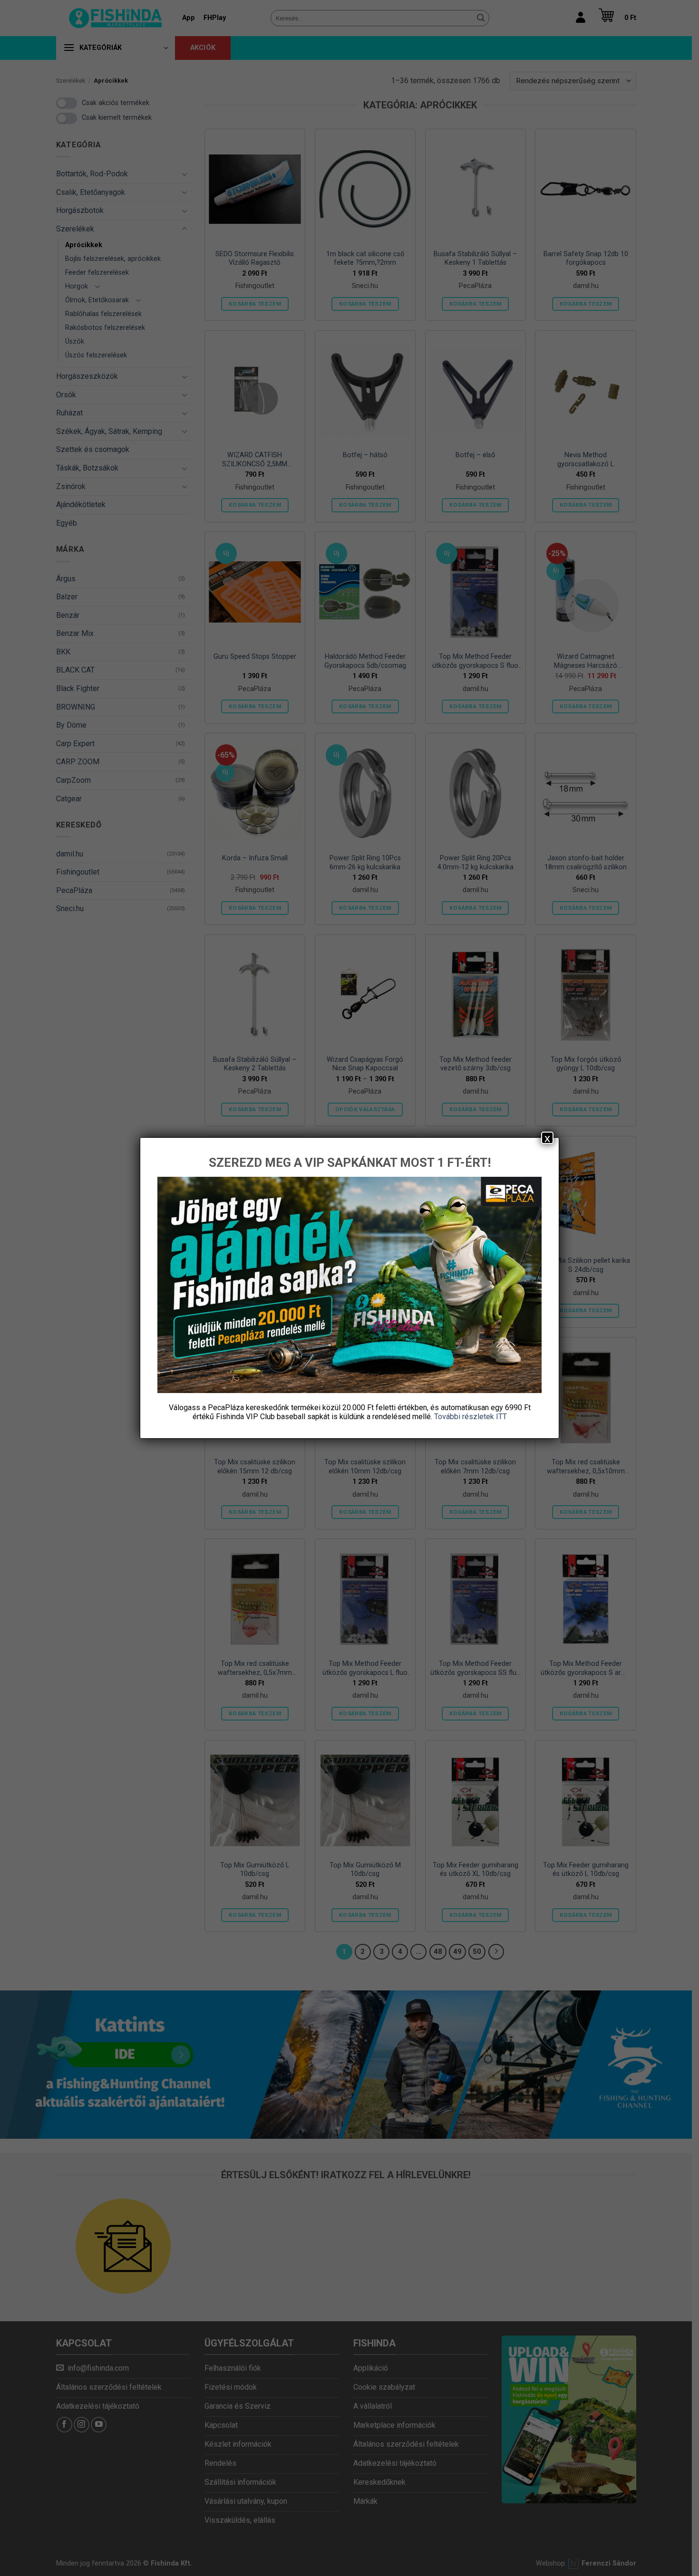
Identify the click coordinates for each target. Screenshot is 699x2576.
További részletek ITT (471, 1417)
